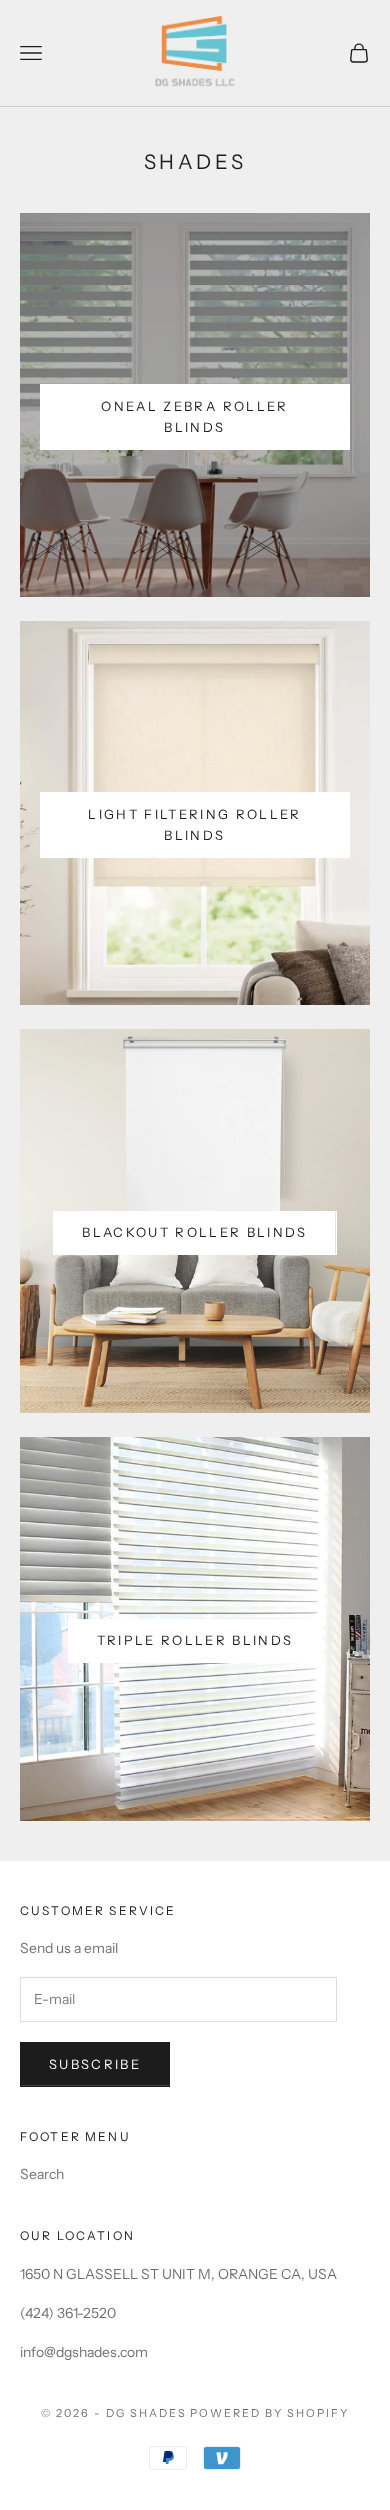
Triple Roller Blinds (195, 1640)
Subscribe (95, 2064)
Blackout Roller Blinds (194, 1232)
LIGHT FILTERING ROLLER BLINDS (194, 824)
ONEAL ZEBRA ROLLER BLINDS (194, 416)
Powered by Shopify (269, 2413)
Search (42, 2174)
